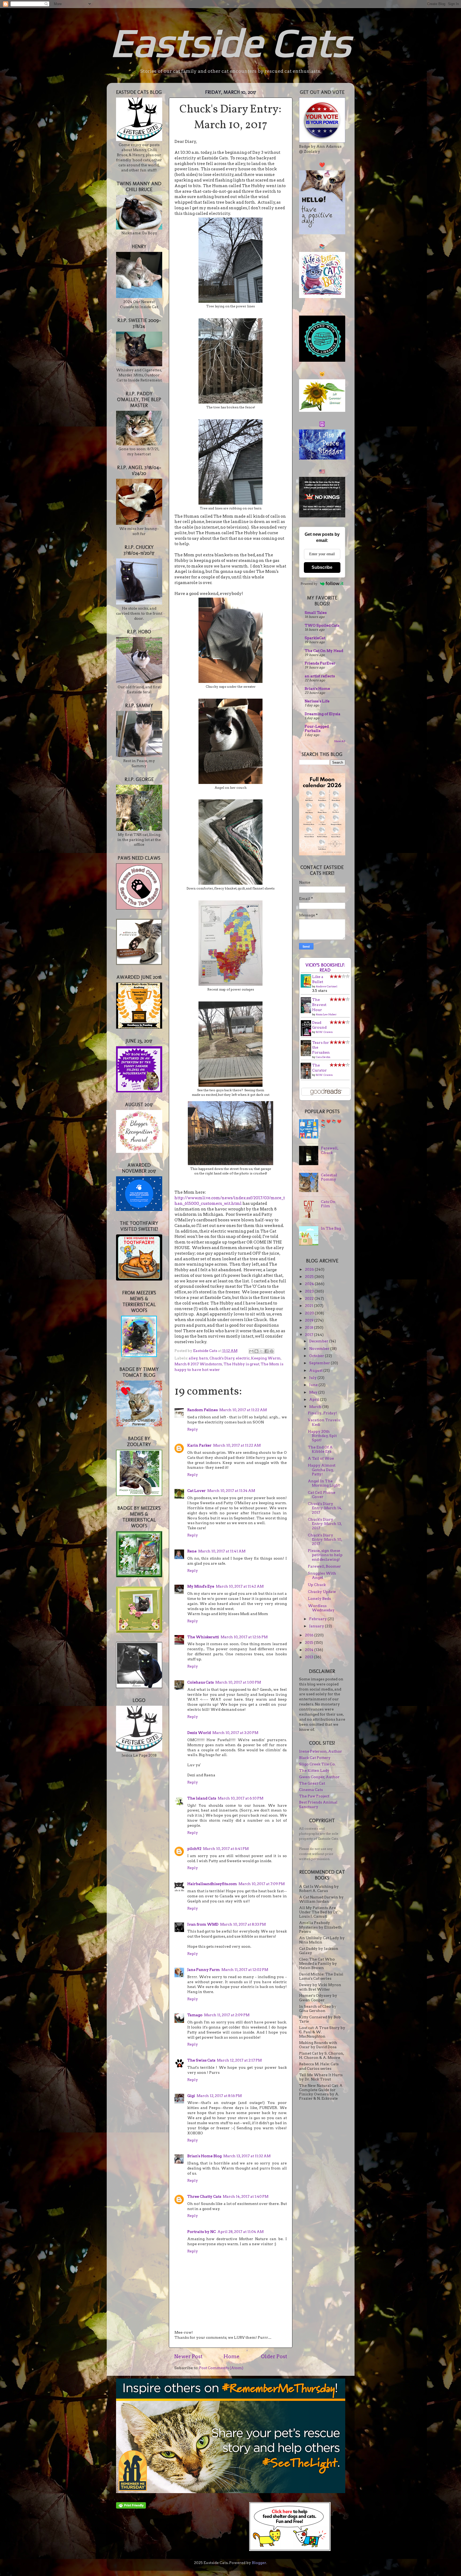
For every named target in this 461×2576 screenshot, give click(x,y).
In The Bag (331, 1228)
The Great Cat (312, 1783)
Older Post (274, 2356)
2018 (309, 1327)
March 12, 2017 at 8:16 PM (219, 2096)
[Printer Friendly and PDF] (131, 2507)
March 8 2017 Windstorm (198, 1364)
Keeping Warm (266, 1358)
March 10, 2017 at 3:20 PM (235, 1733)
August (316, 1370)
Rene (192, 1551)
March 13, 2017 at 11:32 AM (247, 2156)
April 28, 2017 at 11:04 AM (241, 2232)
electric (243, 1358)
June (314, 1385)
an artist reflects (320, 676)
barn (204, 1358)
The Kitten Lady (314, 1770)
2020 (310, 1313)
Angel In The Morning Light (324, 1483)
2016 (310, 1635)
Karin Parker (199, 1445)
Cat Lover (196, 1491)
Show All (340, 741)
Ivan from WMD (203, 1924)
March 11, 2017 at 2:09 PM (227, 2015)
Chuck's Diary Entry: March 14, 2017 (325, 1508)
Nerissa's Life (317, 701)
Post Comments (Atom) (221, 2368)
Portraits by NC (202, 2232)
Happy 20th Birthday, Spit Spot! (322, 1436)
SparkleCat (315, 638)
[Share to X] (261, 1351)
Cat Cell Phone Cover (322, 1495)
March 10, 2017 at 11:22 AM (243, 1410)
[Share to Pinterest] (272, 1351)
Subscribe (322, 567)
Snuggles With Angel (322, 1575)
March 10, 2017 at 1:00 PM (238, 1682)
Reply (193, 1429)
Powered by (309, 584)
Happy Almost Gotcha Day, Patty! (322, 1470)
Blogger (259, 2563)
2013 (309, 1657)
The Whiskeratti (203, 1637)
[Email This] (251, 1351)
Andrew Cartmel (327, 986)
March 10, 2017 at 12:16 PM (244, 1637)
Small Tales (316, 613)
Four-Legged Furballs (317, 728)
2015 (309, 1643)
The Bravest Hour (319, 1005)
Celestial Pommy (329, 1177)
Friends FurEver (320, 663)
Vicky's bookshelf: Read (325, 968)
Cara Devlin (323, 1057)
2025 (310, 1277)
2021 (309, 1306)
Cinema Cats (311, 1790)
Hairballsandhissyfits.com (212, 1884)
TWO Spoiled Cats (322, 625)
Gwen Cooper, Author (319, 1777)
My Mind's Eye (201, 1586)
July (313, 1378)
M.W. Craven (324, 1032)
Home (232, 2356)
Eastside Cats (230, 42)
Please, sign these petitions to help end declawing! (325, 1555)
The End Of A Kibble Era (320, 1449)
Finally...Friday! (322, 1413)
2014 (310, 1650)
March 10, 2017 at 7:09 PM (262, 1884)
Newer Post (188, 2356)
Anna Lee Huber (326, 1014)
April (315, 1399)
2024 (310, 1284)
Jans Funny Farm (204, 1970)
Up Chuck (317, 1585)
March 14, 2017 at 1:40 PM (246, 2196)
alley (193, 1358)
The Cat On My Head (324, 651)
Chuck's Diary (222, 1358)
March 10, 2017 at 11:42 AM (240, 1586)
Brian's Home (317, 689)
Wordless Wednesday (321, 1608)
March (316, 1407)
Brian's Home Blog (204, 2156)
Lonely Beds (319, 1599)
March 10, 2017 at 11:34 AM (231, 1491)
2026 (310, 1269)
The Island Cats (202, 1798)
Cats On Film (328, 1204)
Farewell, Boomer (324, 1566)
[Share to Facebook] (267, 1351)
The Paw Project (314, 1796)
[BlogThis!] (256, 1351)
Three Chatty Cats (204, 2196)
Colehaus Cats (200, 1682)
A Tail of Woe (321, 1458)
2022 (310, 1298)
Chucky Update (322, 1592)
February (318, 1619)
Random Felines (202, 1410)
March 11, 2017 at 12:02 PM (245, 1970)
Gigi (191, 2096)
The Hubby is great (241, 1364)
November (320, 1349)
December (319, 1341)
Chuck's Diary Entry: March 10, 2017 (325, 1539)
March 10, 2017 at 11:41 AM (222, 1551)
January (317, 1626)
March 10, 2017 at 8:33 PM (243, 1924)
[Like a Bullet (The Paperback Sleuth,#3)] (307, 986)
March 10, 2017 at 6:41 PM (226, 1849)
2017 (309, 1335)
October (317, 1356)
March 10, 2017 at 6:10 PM (241, 1798)
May (314, 1392)
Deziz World (199, 1733)
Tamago (195, 2015)
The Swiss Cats (201, 2060)
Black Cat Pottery (315, 1758)
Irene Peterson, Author (321, 1751)
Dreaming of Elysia (323, 714)
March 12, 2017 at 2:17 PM (239, 2060)
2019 (310, 1320)
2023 (310, 1291)
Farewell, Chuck (330, 1150)
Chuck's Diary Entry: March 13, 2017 (325, 1524)
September (320, 1363)
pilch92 (194, 1849)
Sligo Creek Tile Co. (317, 1764)
